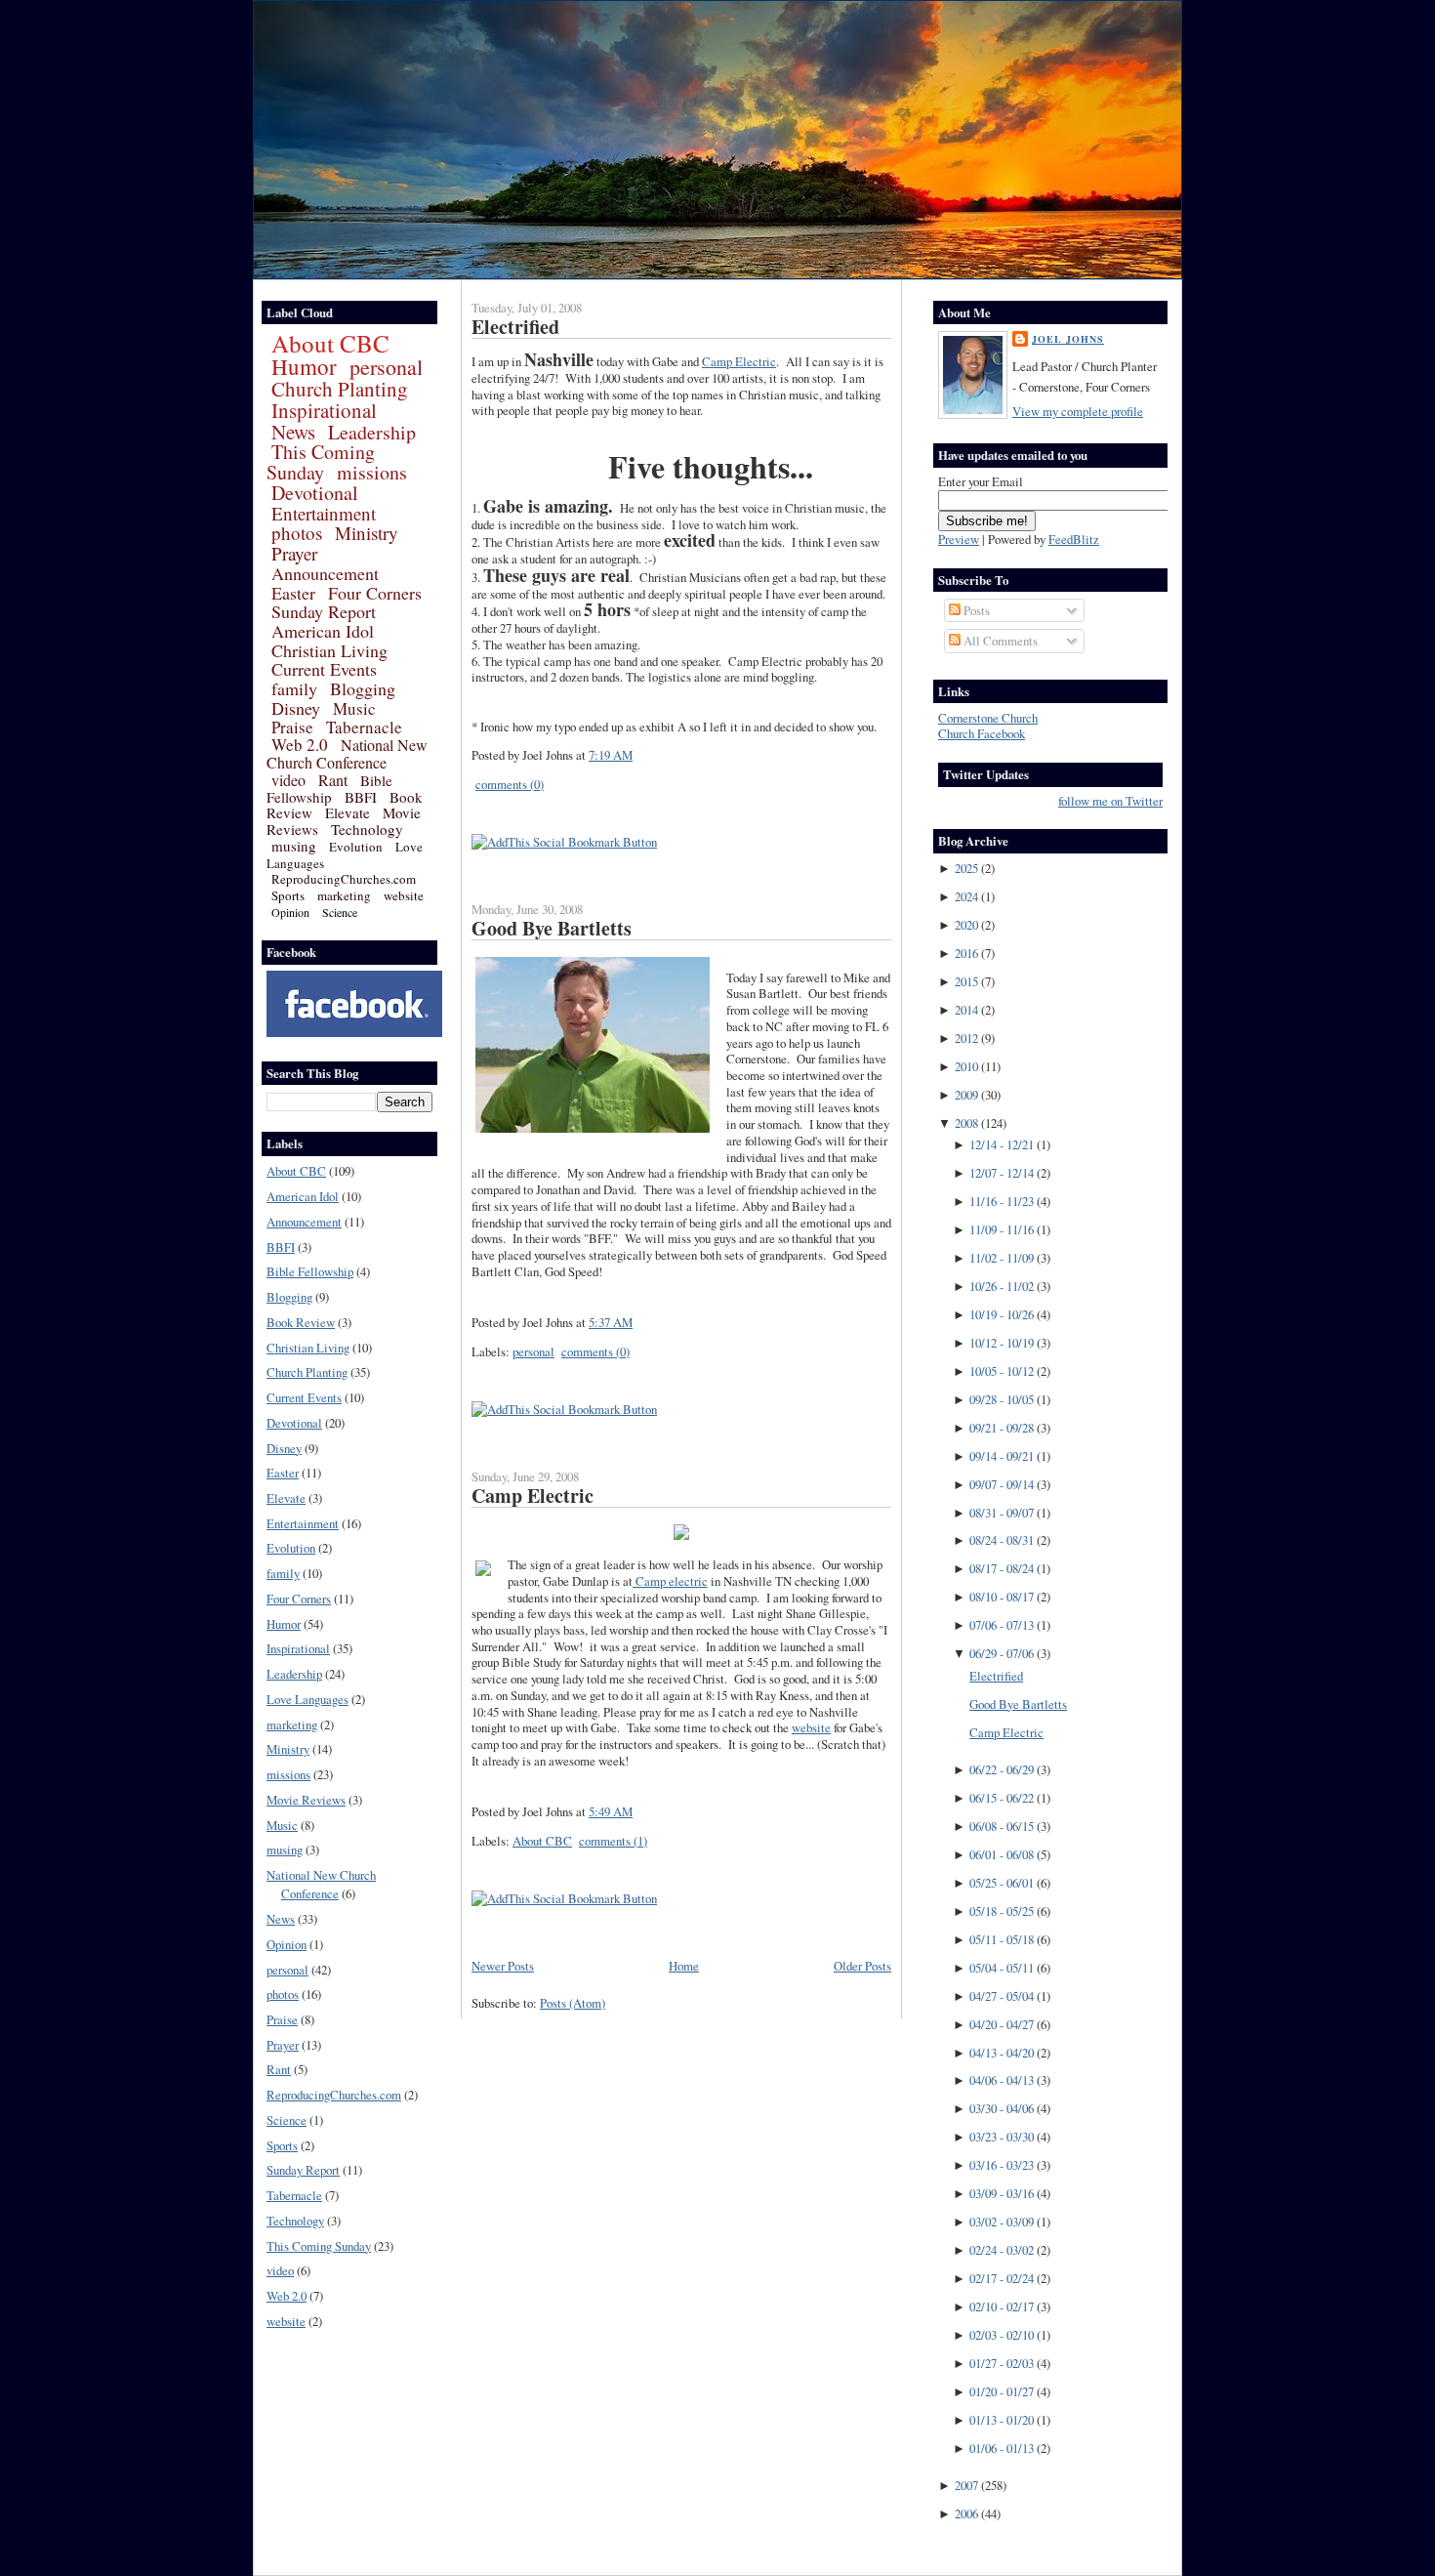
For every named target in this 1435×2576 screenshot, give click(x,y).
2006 (966, 2514)
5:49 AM (611, 1811)
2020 (966, 925)
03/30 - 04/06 (1002, 2108)
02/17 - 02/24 (1002, 2278)
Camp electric (670, 1581)
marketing (344, 895)
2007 (966, 2485)
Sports (288, 895)
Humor (304, 366)
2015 (966, 981)
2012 (966, 1038)
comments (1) (613, 1841)
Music (354, 708)
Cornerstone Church (988, 718)
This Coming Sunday (321, 462)
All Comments (999, 641)
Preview (959, 539)
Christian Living (329, 650)
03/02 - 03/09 (1002, 2222)
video (288, 780)
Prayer (294, 553)
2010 (966, 1066)
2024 (966, 896)
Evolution (356, 847)
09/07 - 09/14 (1002, 1484)
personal (386, 367)
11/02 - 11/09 (1002, 1258)
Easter (293, 593)
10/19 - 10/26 (1002, 1314)
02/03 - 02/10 (1002, 2335)
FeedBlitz (1074, 539)
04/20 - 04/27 (1002, 2024)
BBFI (361, 797)
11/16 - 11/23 (1002, 1201)
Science (340, 912)
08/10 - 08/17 (1002, 1597)
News (293, 432)
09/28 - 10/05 (1002, 1399)
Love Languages (307, 1699)
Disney (296, 708)
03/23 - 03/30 (1002, 2137)
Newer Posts (503, 1966)
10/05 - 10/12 (1002, 1371)
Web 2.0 (300, 745)
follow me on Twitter (1110, 801)
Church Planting (340, 389)
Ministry (367, 533)
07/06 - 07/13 (1002, 1625)
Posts (975, 610)
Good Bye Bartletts (552, 928)
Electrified (515, 327)
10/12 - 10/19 (1002, 1343)
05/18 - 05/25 (1002, 1911)
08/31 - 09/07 (1002, 1513)
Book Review (301, 1322)
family (294, 688)
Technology (367, 829)
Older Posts (862, 1966)
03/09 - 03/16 (1002, 2193)
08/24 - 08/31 (1002, 1540)
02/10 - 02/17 (1002, 2306)
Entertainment (324, 513)
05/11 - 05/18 (1002, 1939)
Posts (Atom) (573, 2003)
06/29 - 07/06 (1002, 1653)
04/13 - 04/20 (1002, 2053)
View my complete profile (1078, 411)
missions (372, 472)
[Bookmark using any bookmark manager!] (564, 842)
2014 (966, 1010)
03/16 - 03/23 (1002, 2165)
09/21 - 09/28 (1002, 1428)
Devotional (315, 493)
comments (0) (510, 784)
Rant (333, 780)
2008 (966, 1123)
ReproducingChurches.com (344, 879)
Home (684, 1966)
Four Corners (375, 593)
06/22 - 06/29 (1002, 1769)
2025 (966, 868)
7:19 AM (611, 755)
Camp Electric (739, 361)
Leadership (372, 432)
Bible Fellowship (329, 789)
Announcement (325, 573)
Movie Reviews (306, 1800)
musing (294, 846)
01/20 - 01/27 (1002, 2391)
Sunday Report (324, 611)
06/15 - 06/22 (1002, 1798)
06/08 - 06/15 (1002, 1826)
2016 (966, 953)
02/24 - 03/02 (1002, 2250)
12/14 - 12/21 (1002, 1144)
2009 (966, 1095)
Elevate (348, 812)
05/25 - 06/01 (1002, 1883)
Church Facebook (982, 733)
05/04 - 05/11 (1002, 1968)
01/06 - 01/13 (1002, 2448)
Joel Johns (1068, 339)
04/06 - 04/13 (1002, 2080)
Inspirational (324, 410)
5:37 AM (611, 1322)
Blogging (363, 688)
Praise (292, 727)
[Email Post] (637, 755)
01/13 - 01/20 (1002, 2420)
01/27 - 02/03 (1002, 2363)
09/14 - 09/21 (1002, 1456)
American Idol (323, 631)
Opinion (290, 912)
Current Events (324, 669)
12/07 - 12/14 (1002, 1173)
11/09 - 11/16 (1002, 1229)
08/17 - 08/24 (1002, 1568)
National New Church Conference (347, 753)
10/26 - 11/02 (1002, 1286)
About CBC (330, 343)
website (404, 895)
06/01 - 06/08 (1002, 1854)
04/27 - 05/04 (1002, 1996)
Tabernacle (364, 727)
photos (297, 533)
